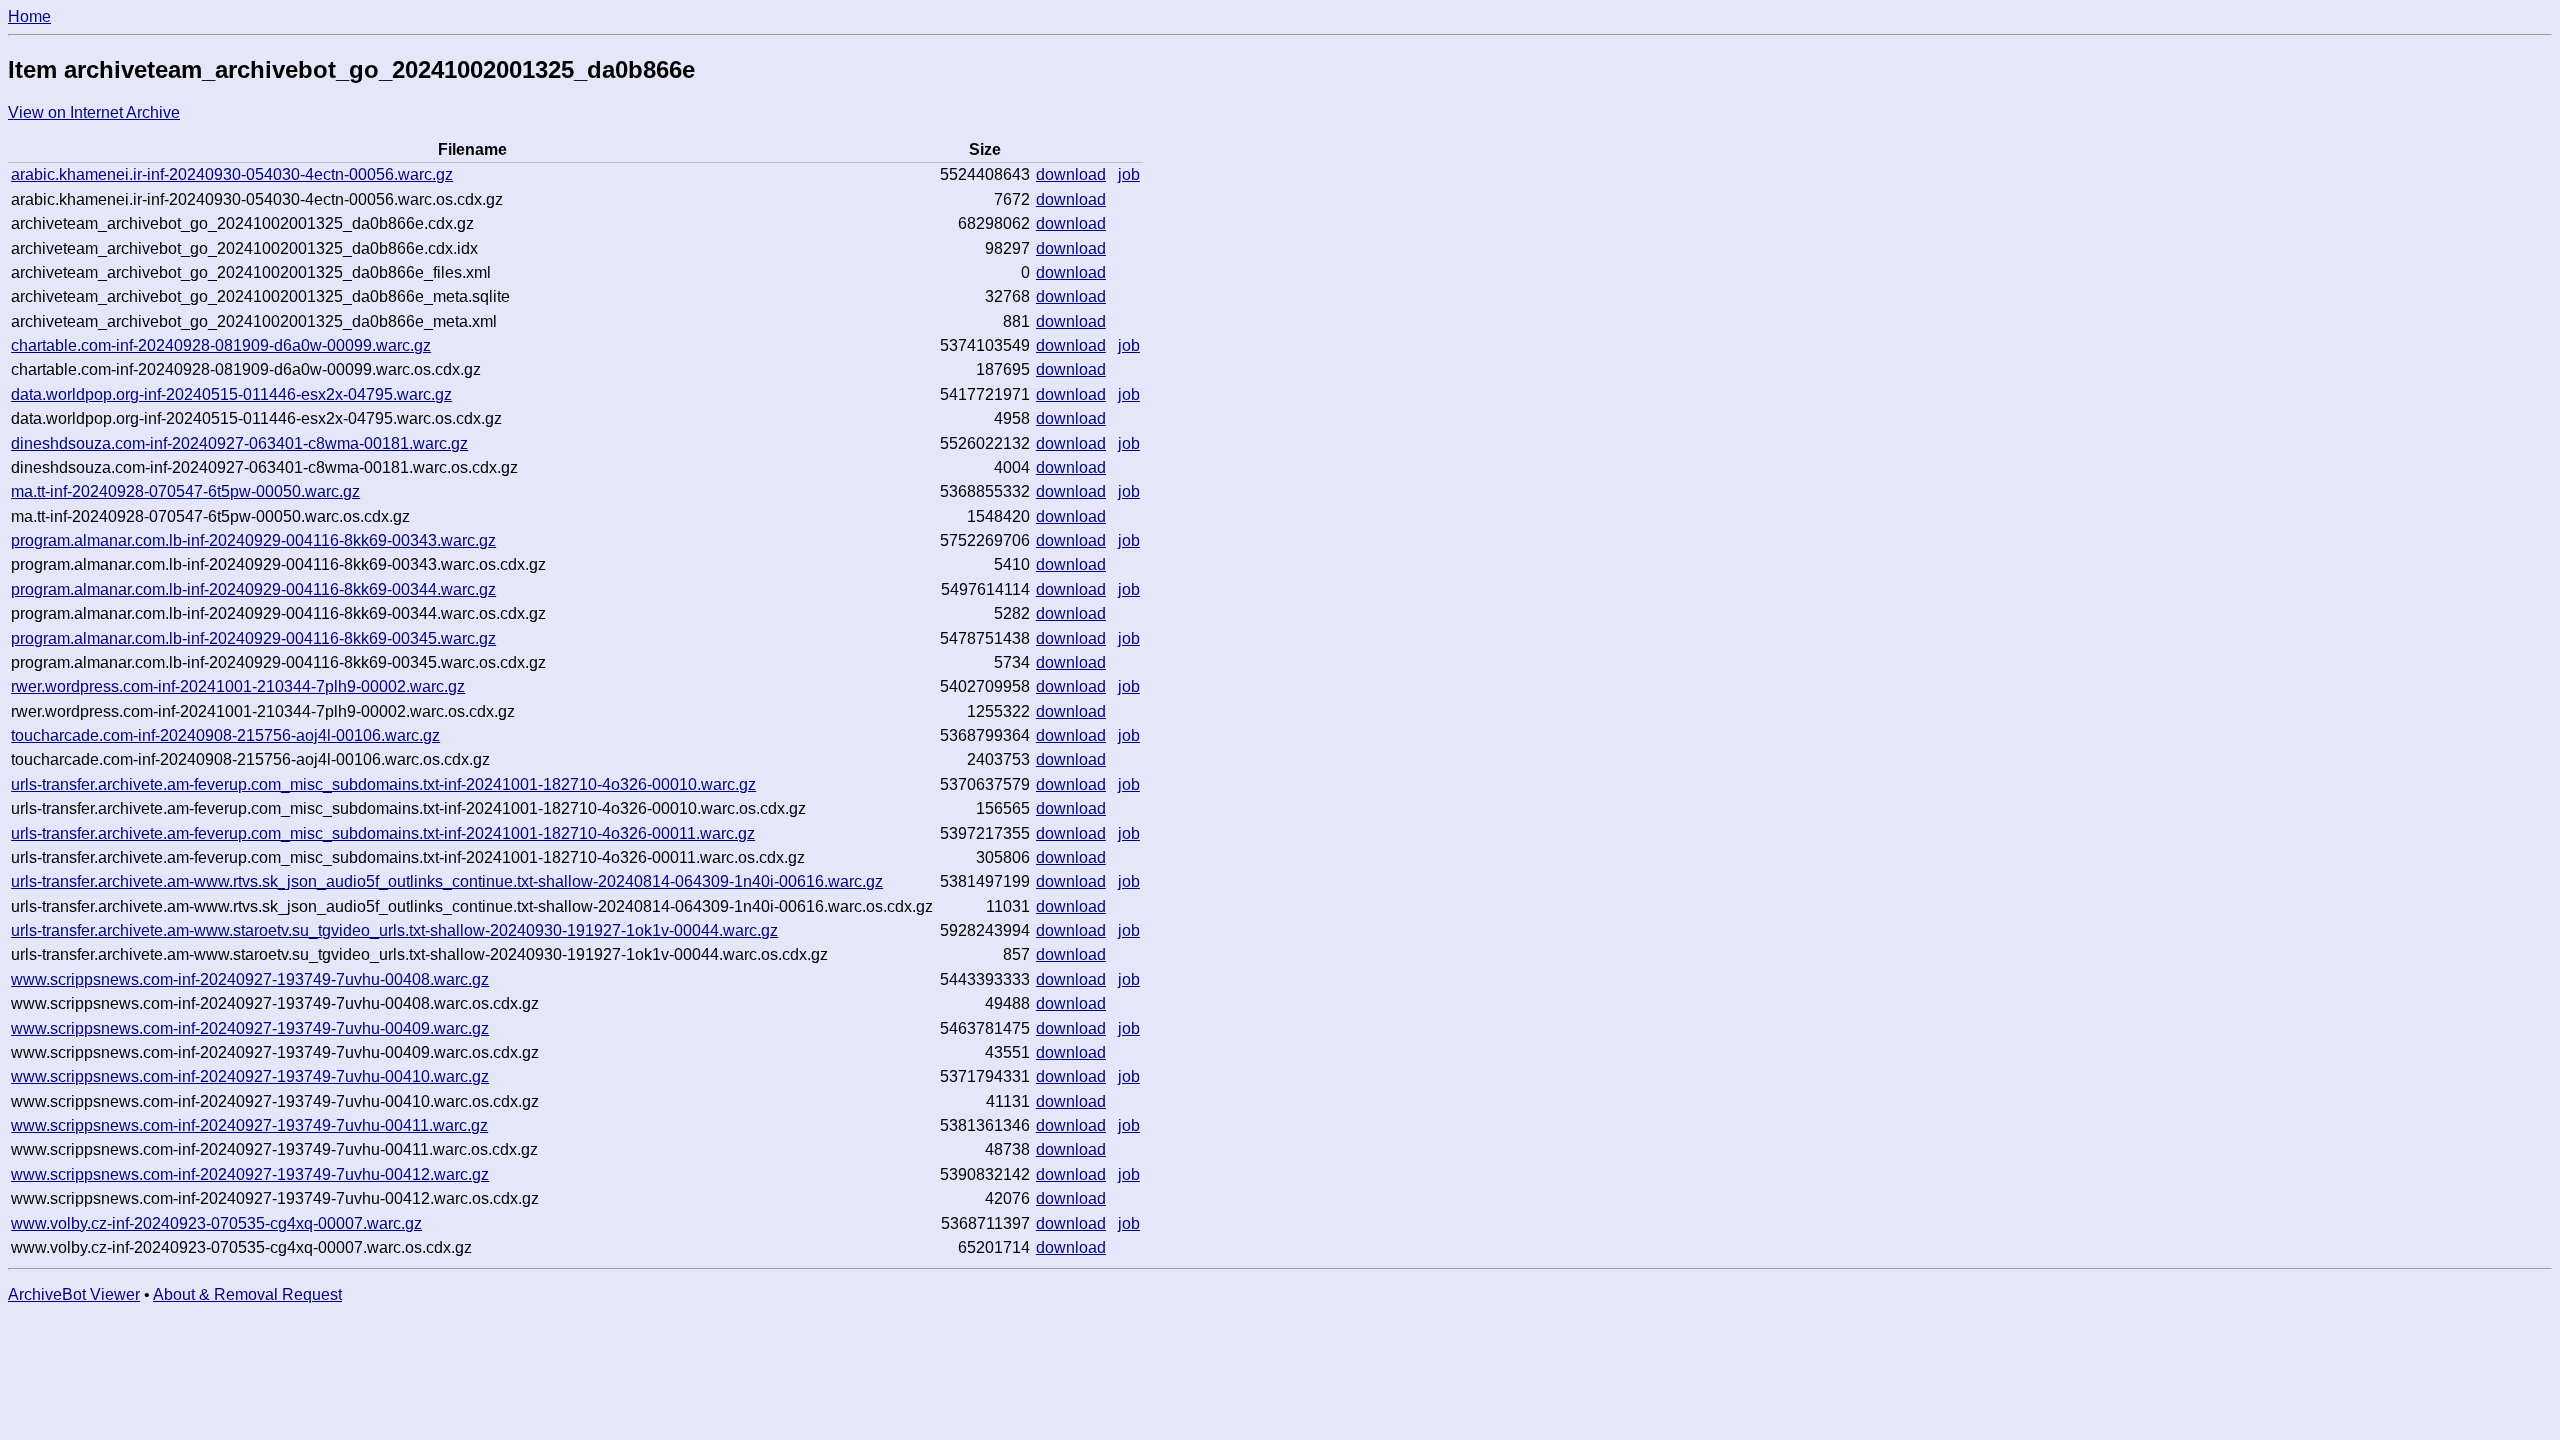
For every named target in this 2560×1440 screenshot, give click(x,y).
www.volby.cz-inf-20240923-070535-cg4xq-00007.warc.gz (216, 1223)
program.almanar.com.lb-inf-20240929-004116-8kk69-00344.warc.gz (253, 589)
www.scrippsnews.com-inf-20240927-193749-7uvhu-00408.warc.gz (250, 979)
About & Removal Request (247, 1294)
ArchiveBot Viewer (74, 1294)
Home (29, 16)
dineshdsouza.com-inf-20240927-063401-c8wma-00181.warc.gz (239, 443)
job (1129, 174)
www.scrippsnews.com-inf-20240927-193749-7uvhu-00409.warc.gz (250, 1028)
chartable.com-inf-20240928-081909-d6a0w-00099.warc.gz (221, 345)
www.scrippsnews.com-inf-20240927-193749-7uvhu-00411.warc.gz (249, 1125)
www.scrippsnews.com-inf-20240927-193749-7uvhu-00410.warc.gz (250, 1076)
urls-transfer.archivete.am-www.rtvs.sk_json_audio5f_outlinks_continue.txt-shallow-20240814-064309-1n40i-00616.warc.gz (447, 881)
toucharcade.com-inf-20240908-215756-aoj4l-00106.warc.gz (225, 735)
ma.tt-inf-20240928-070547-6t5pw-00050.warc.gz (185, 491)
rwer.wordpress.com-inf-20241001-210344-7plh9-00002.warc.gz (238, 686)
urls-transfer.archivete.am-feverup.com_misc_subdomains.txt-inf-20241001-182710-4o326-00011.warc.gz (383, 833)
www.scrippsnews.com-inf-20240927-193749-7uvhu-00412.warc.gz (250, 1174)
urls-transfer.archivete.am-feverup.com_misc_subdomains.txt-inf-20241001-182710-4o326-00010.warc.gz (383, 784)
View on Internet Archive (94, 112)
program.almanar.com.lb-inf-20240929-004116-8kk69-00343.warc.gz (253, 540)
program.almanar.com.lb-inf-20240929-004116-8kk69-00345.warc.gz (253, 638)
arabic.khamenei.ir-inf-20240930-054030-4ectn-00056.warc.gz (232, 174)
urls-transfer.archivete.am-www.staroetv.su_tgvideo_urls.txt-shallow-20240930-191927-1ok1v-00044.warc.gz (394, 930)
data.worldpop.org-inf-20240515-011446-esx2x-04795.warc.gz (231, 394)
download (1071, 174)
